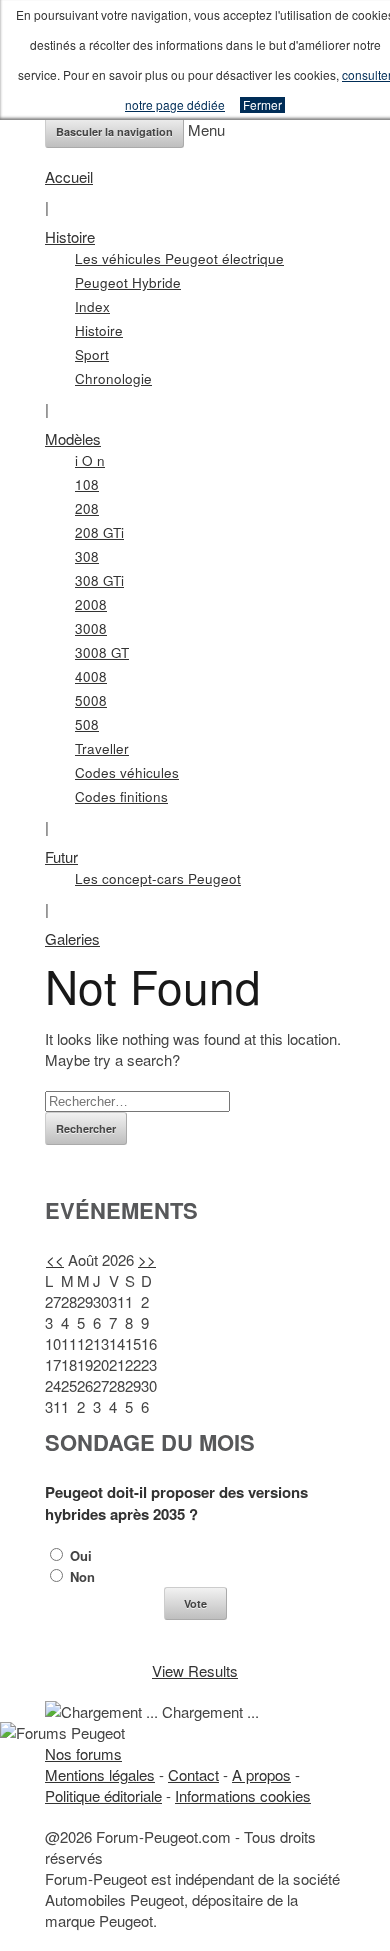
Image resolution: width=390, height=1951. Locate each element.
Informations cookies (243, 1795)
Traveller (102, 748)
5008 (91, 700)
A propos (261, 1774)
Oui (79, 1555)
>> (147, 1259)
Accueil (69, 176)
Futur (61, 856)
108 (87, 484)
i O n (90, 460)
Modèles (73, 438)
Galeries (72, 938)
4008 (91, 676)
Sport (92, 354)
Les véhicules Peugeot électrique (179, 258)
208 (87, 508)
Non (80, 1576)
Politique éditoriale (103, 1795)
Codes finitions (121, 796)
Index (92, 306)
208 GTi (99, 532)
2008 (91, 604)
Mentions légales (100, 1774)
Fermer (262, 105)
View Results (195, 1670)
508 (87, 724)
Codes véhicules (127, 772)
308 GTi (99, 580)
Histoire (70, 236)
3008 (91, 628)
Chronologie (113, 378)
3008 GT (102, 652)
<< (55, 1259)
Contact (193, 1774)
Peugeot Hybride (128, 282)
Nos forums (83, 1753)
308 (87, 556)
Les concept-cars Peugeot (158, 878)
